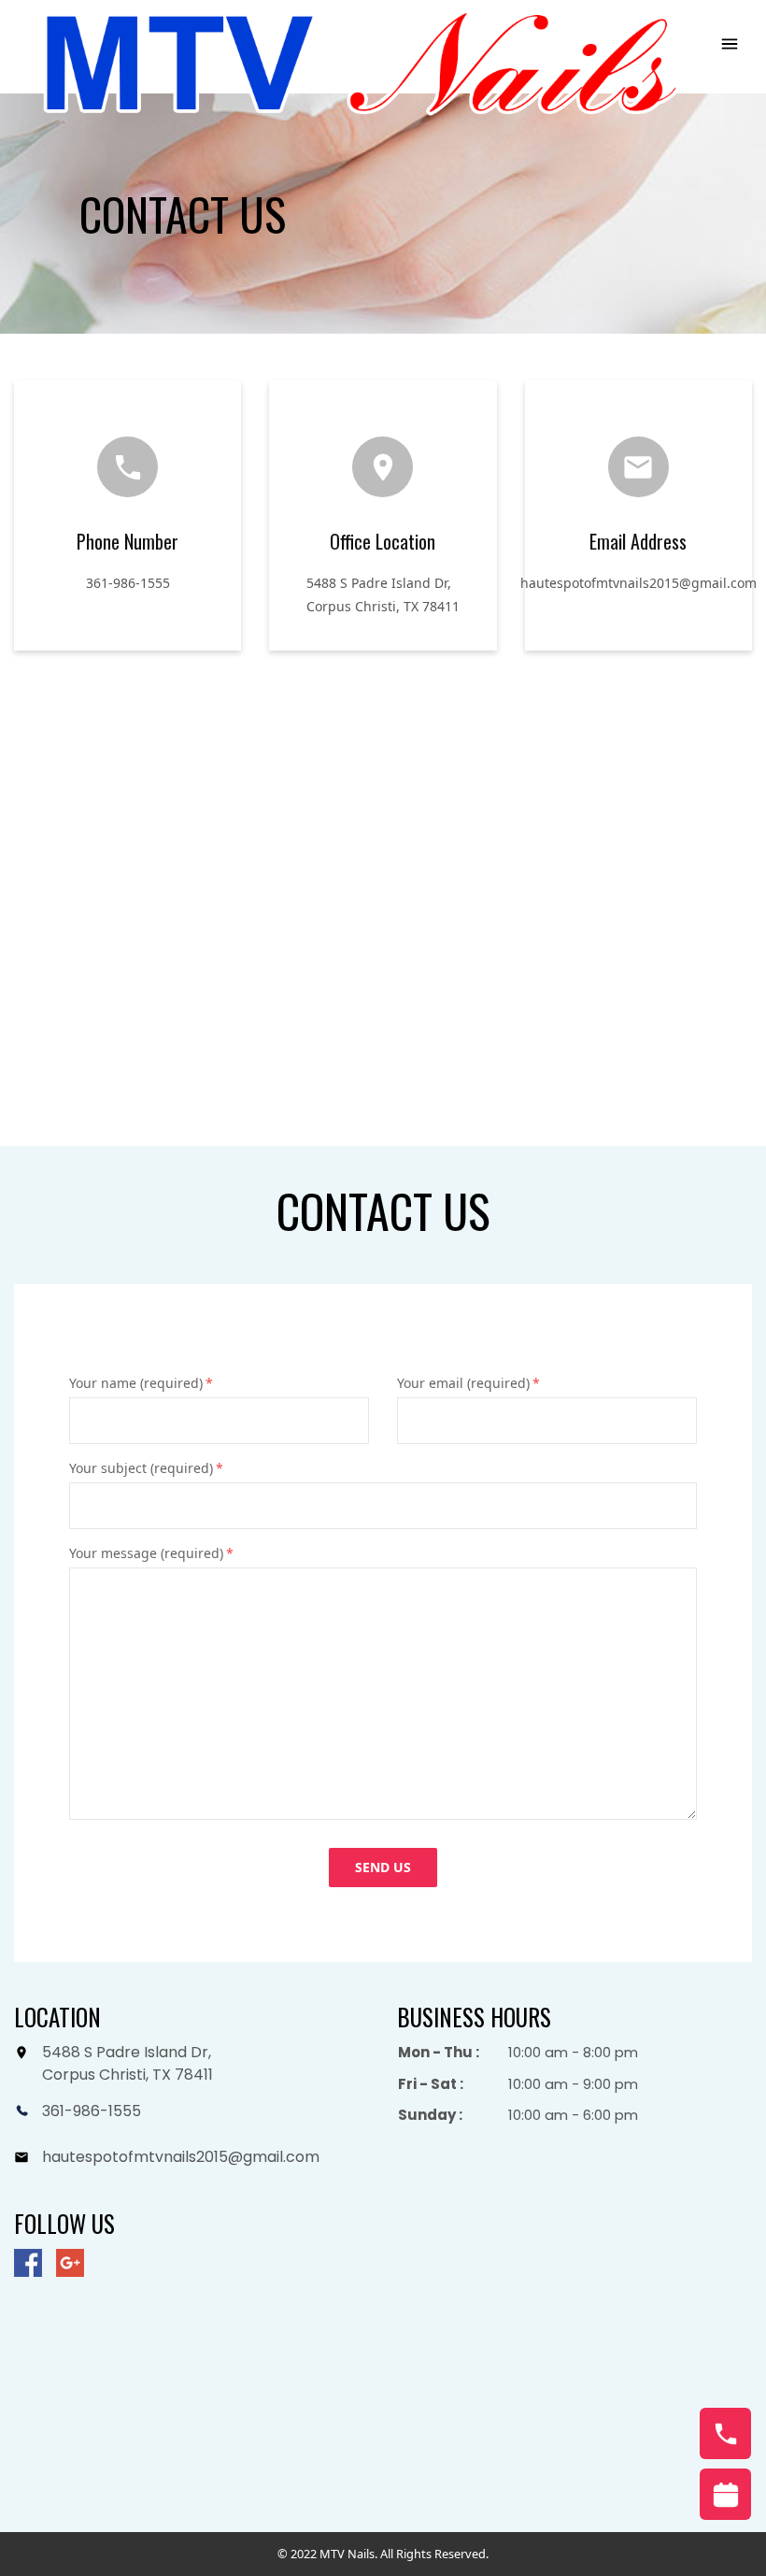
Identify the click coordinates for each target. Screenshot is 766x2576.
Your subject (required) (146, 1468)
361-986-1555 (128, 583)
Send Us (383, 1867)
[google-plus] (70, 2263)
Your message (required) (151, 1553)
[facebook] (28, 2263)
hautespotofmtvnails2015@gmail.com (638, 583)
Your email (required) (468, 1383)
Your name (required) (141, 1383)
